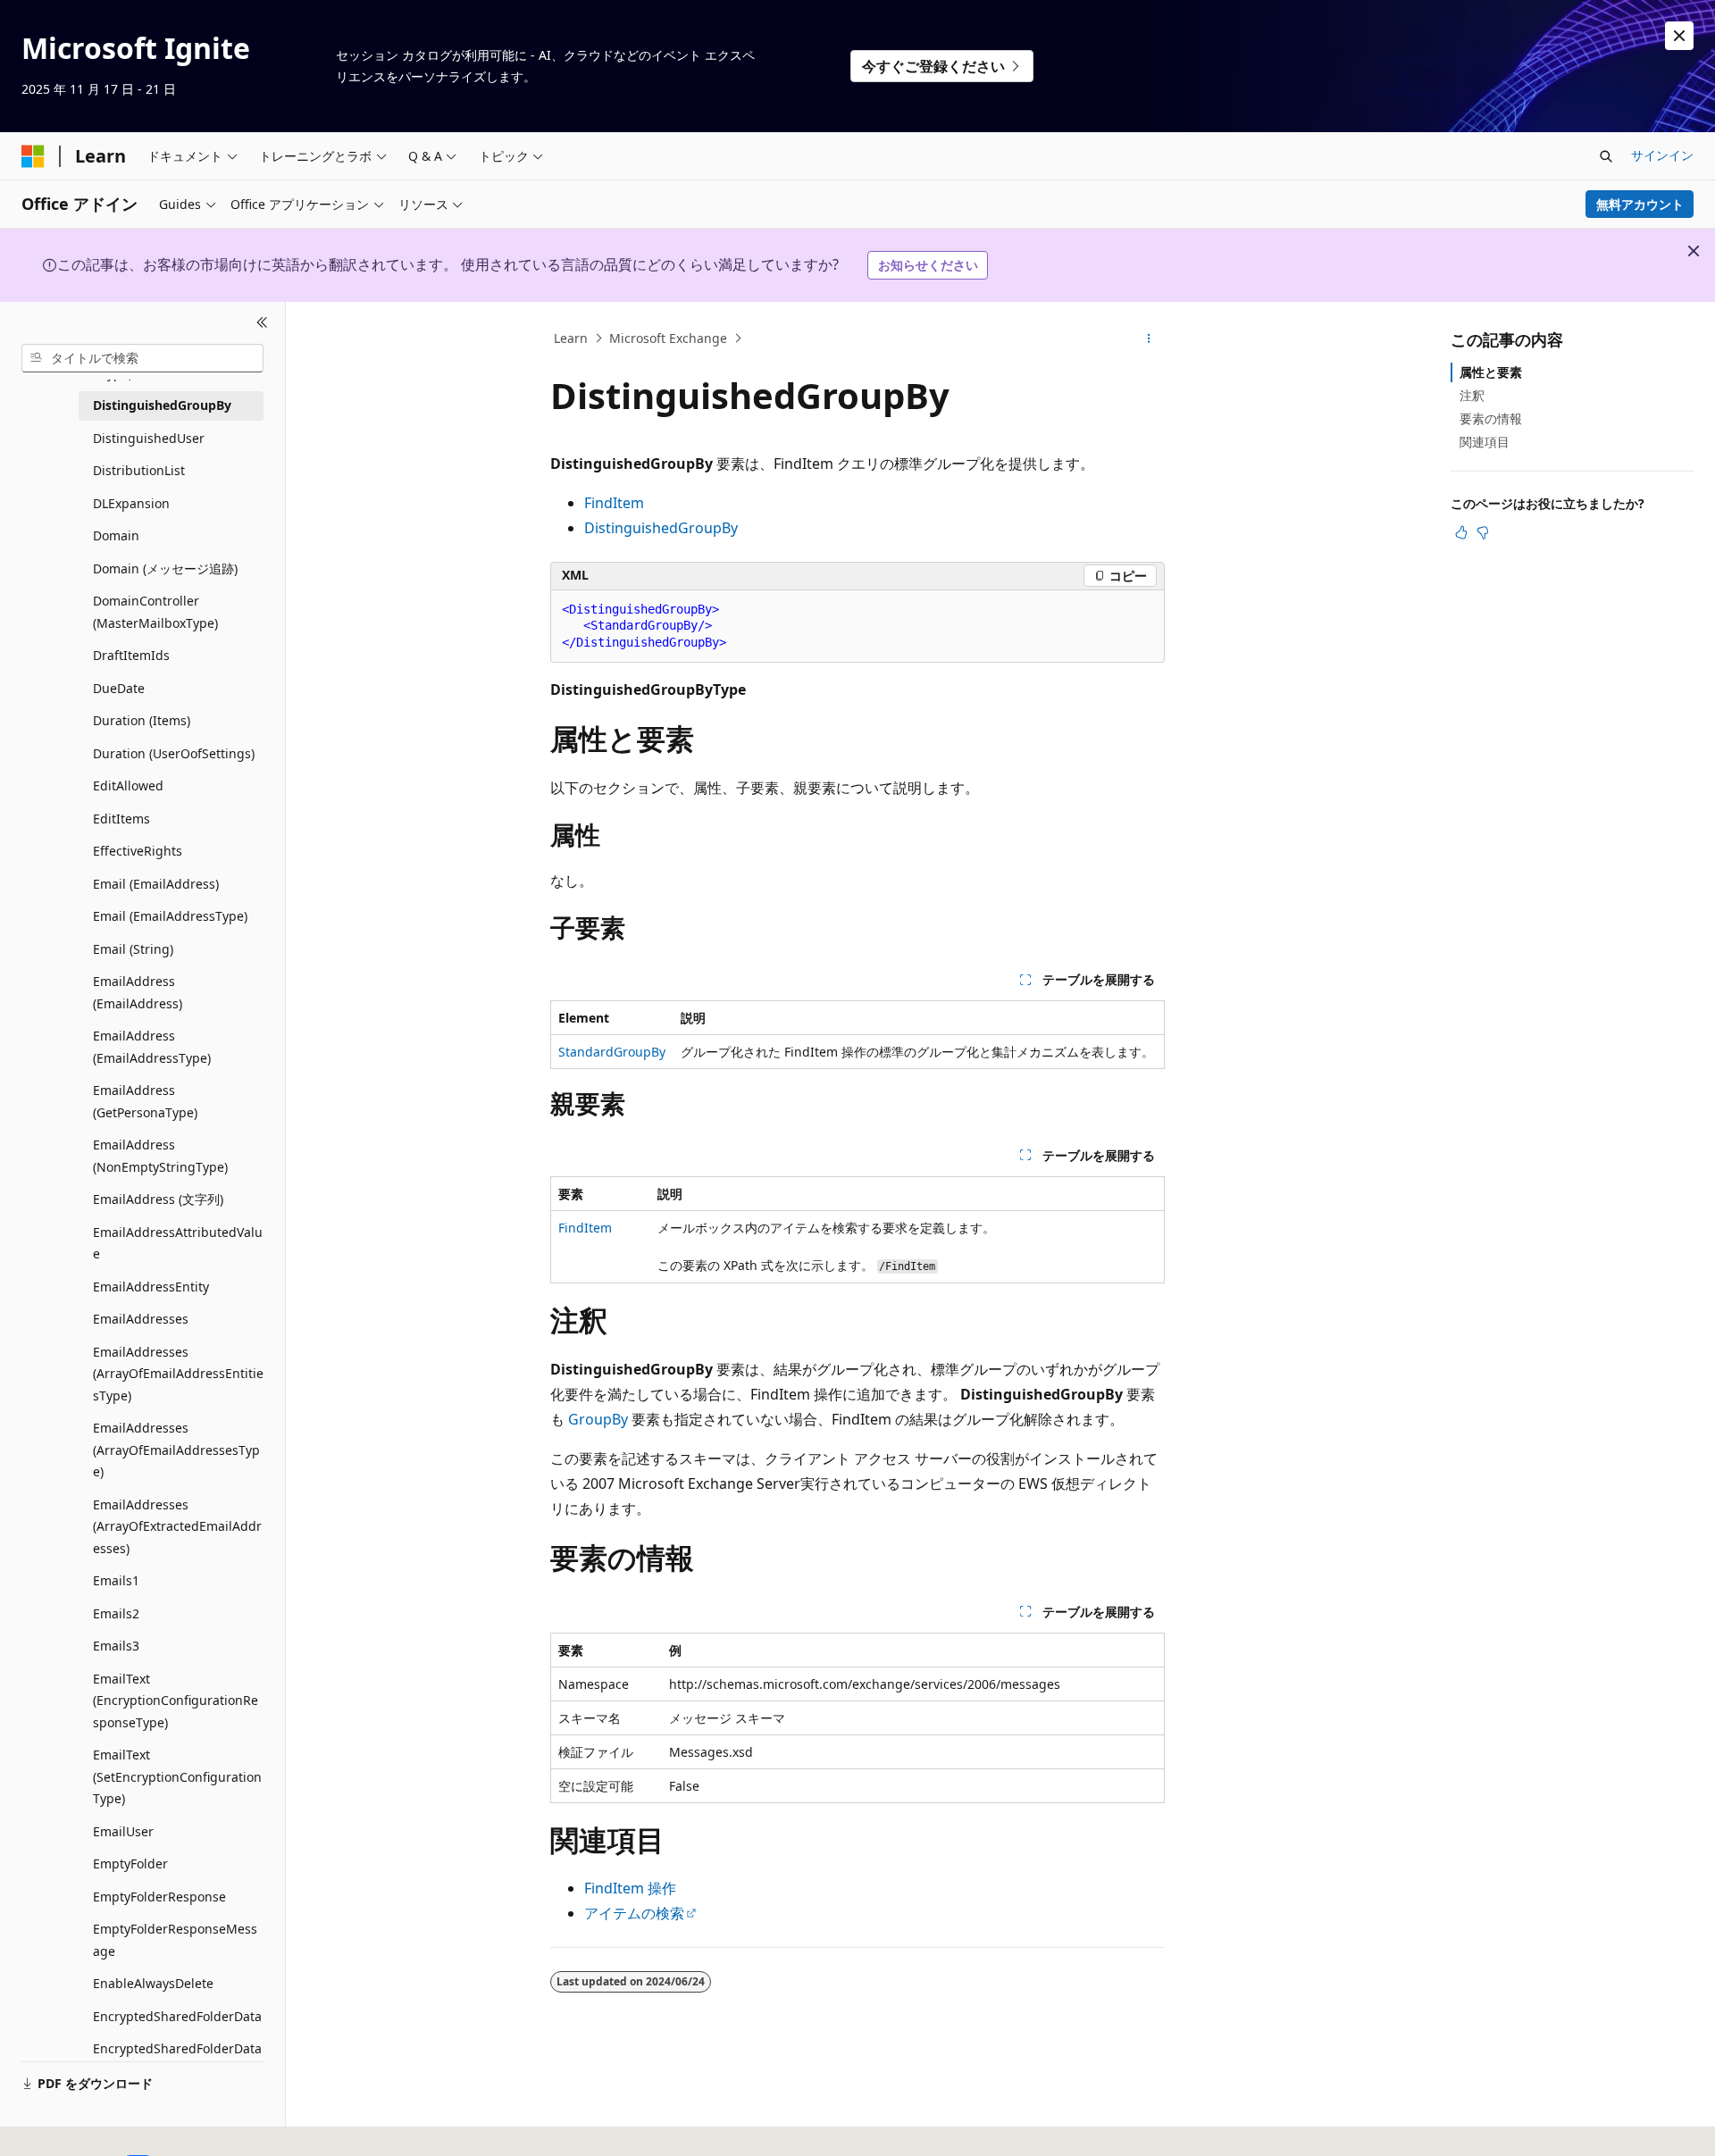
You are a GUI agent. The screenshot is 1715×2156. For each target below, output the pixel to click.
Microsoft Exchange (668, 338)
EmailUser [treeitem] (123, 1831)
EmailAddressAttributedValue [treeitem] (178, 1243)
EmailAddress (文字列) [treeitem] (158, 1199)
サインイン (1662, 155)
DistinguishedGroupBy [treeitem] (162, 405)
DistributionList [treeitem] (139, 470)
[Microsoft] (33, 156)
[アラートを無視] (1679, 36)
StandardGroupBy (612, 1052)
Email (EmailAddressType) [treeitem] (170, 916)
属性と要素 (1491, 372)
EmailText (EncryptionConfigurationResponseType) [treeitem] (176, 1701)
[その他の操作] (1149, 338)
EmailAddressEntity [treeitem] (151, 1287)
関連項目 (1485, 442)
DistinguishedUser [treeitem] (149, 438)
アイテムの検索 (634, 1913)
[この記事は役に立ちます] (1461, 532)
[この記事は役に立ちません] (1483, 532)
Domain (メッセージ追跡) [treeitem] (165, 568)
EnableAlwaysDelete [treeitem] (153, 1983)
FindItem (614, 503)
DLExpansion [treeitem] (131, 503)
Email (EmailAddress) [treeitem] (156, 884)
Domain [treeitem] (116, 535)
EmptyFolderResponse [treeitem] (159, 1897)
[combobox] (142, 358)
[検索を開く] (1606, 156)
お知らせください (928, 265)
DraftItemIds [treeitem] (131, 655)
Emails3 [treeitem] (116, 1646)
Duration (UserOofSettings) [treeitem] (174, 753)
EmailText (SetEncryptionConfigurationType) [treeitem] (177, 1776)
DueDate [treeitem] (119, 688)
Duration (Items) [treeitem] (142, 720)
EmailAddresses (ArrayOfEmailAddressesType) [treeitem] (176, 1450)
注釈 (1472, 395)
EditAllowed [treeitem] (128, 786)
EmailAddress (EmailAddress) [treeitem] (138, 992)
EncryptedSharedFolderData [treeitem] (177, 2016)
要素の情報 (1491, 418)
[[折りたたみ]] (262, 323)
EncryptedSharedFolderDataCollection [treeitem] (177, 2060)
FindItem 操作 (630, 1888)
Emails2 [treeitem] (116, 1613)
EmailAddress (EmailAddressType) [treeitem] (152, 1047)
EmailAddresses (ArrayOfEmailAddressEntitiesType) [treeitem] (178, 1374)
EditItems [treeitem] (121, 819)
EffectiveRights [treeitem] (138, 851)
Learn (571, 338)
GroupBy (598, 1419)
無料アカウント (1640, 204)
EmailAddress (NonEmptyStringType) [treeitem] (160, 1156)
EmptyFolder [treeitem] (130, 1864)
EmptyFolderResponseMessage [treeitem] (175, 1940)
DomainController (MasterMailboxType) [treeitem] (155, 612)
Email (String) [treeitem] (133, 949)
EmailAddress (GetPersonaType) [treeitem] (145, 1101)
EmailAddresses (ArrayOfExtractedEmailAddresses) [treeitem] (177, 1526)
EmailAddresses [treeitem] (141, 1319)
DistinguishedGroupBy (661, 528)
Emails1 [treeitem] (116, 1580)
